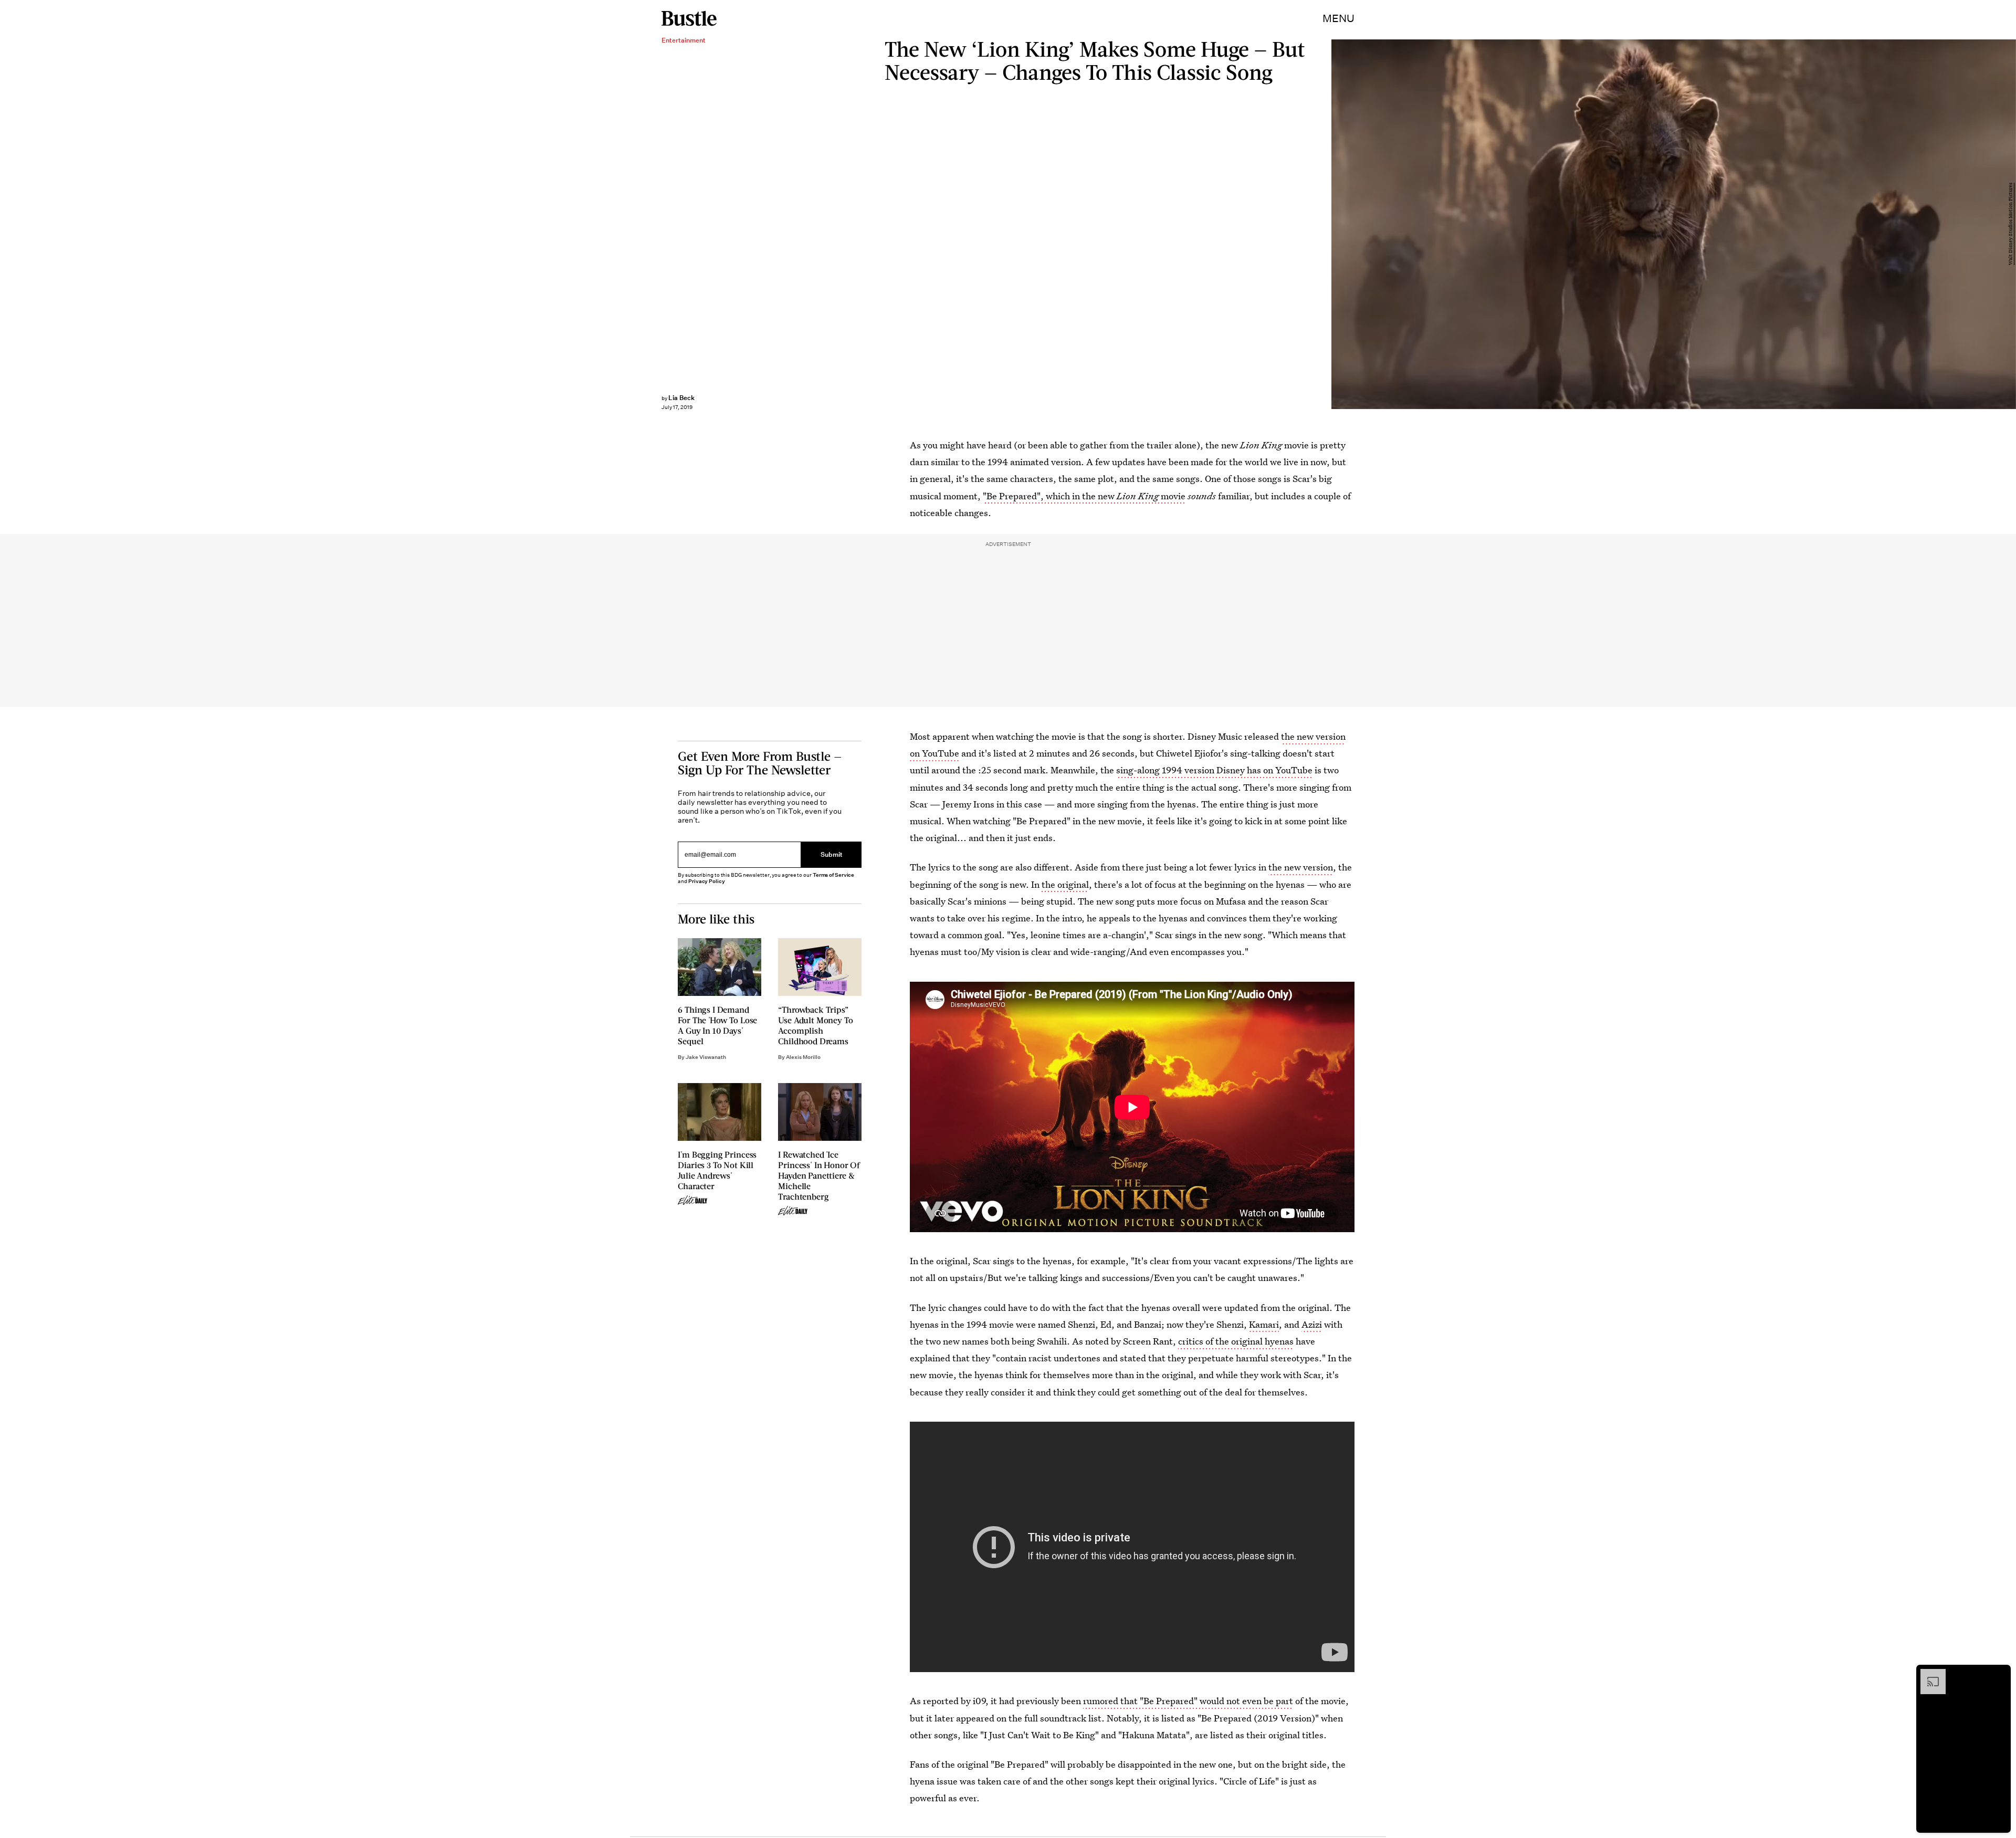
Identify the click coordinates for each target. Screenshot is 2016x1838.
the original (1065, 884)
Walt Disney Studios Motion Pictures (2011, 224)
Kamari (1264, 1324)
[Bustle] (689, 18)
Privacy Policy (707, 881)
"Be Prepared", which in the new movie (1084, 496)
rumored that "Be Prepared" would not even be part (1188, 1701)
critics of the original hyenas (1236, 1341)
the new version (1301, 867)
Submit (832, 854)
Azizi (1312, 1324)
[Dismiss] (1999, 1674)
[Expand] (1928, 1674)
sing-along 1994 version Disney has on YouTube (1214, 770)
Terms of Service (833, 875)
